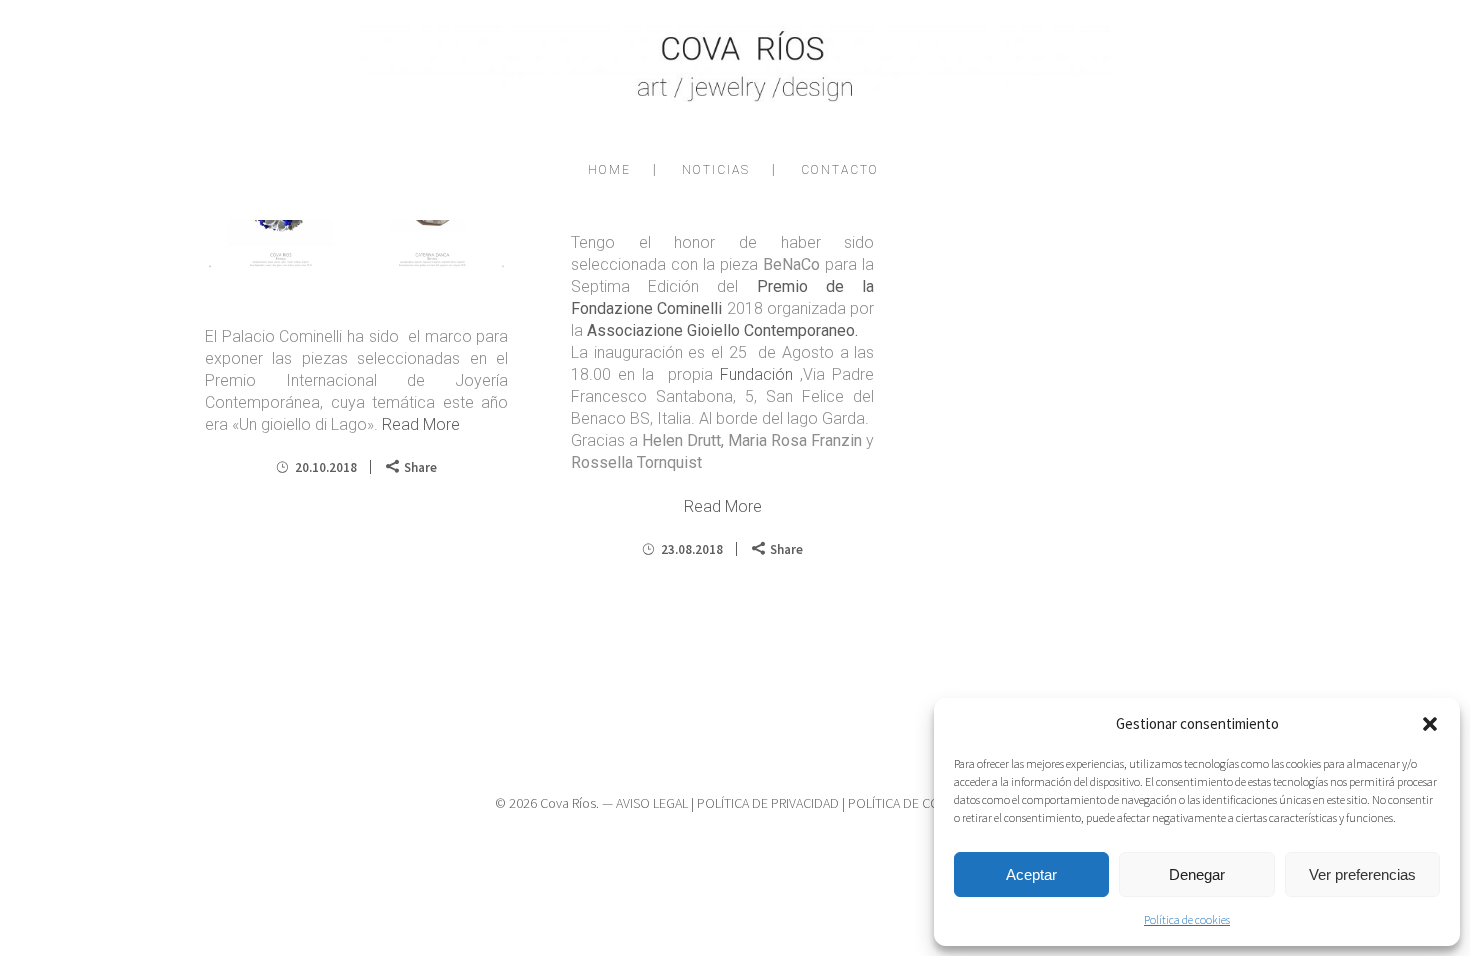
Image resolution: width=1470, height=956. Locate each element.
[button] (1430, 724)
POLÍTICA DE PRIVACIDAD (768, 803)
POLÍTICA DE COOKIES (911, 803)
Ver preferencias (1362, 874)
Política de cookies (1187, 919)
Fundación (756, 374)
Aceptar (1031, 874)
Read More (421, 424)
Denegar (1197, 874)
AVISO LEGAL (652, 803)
